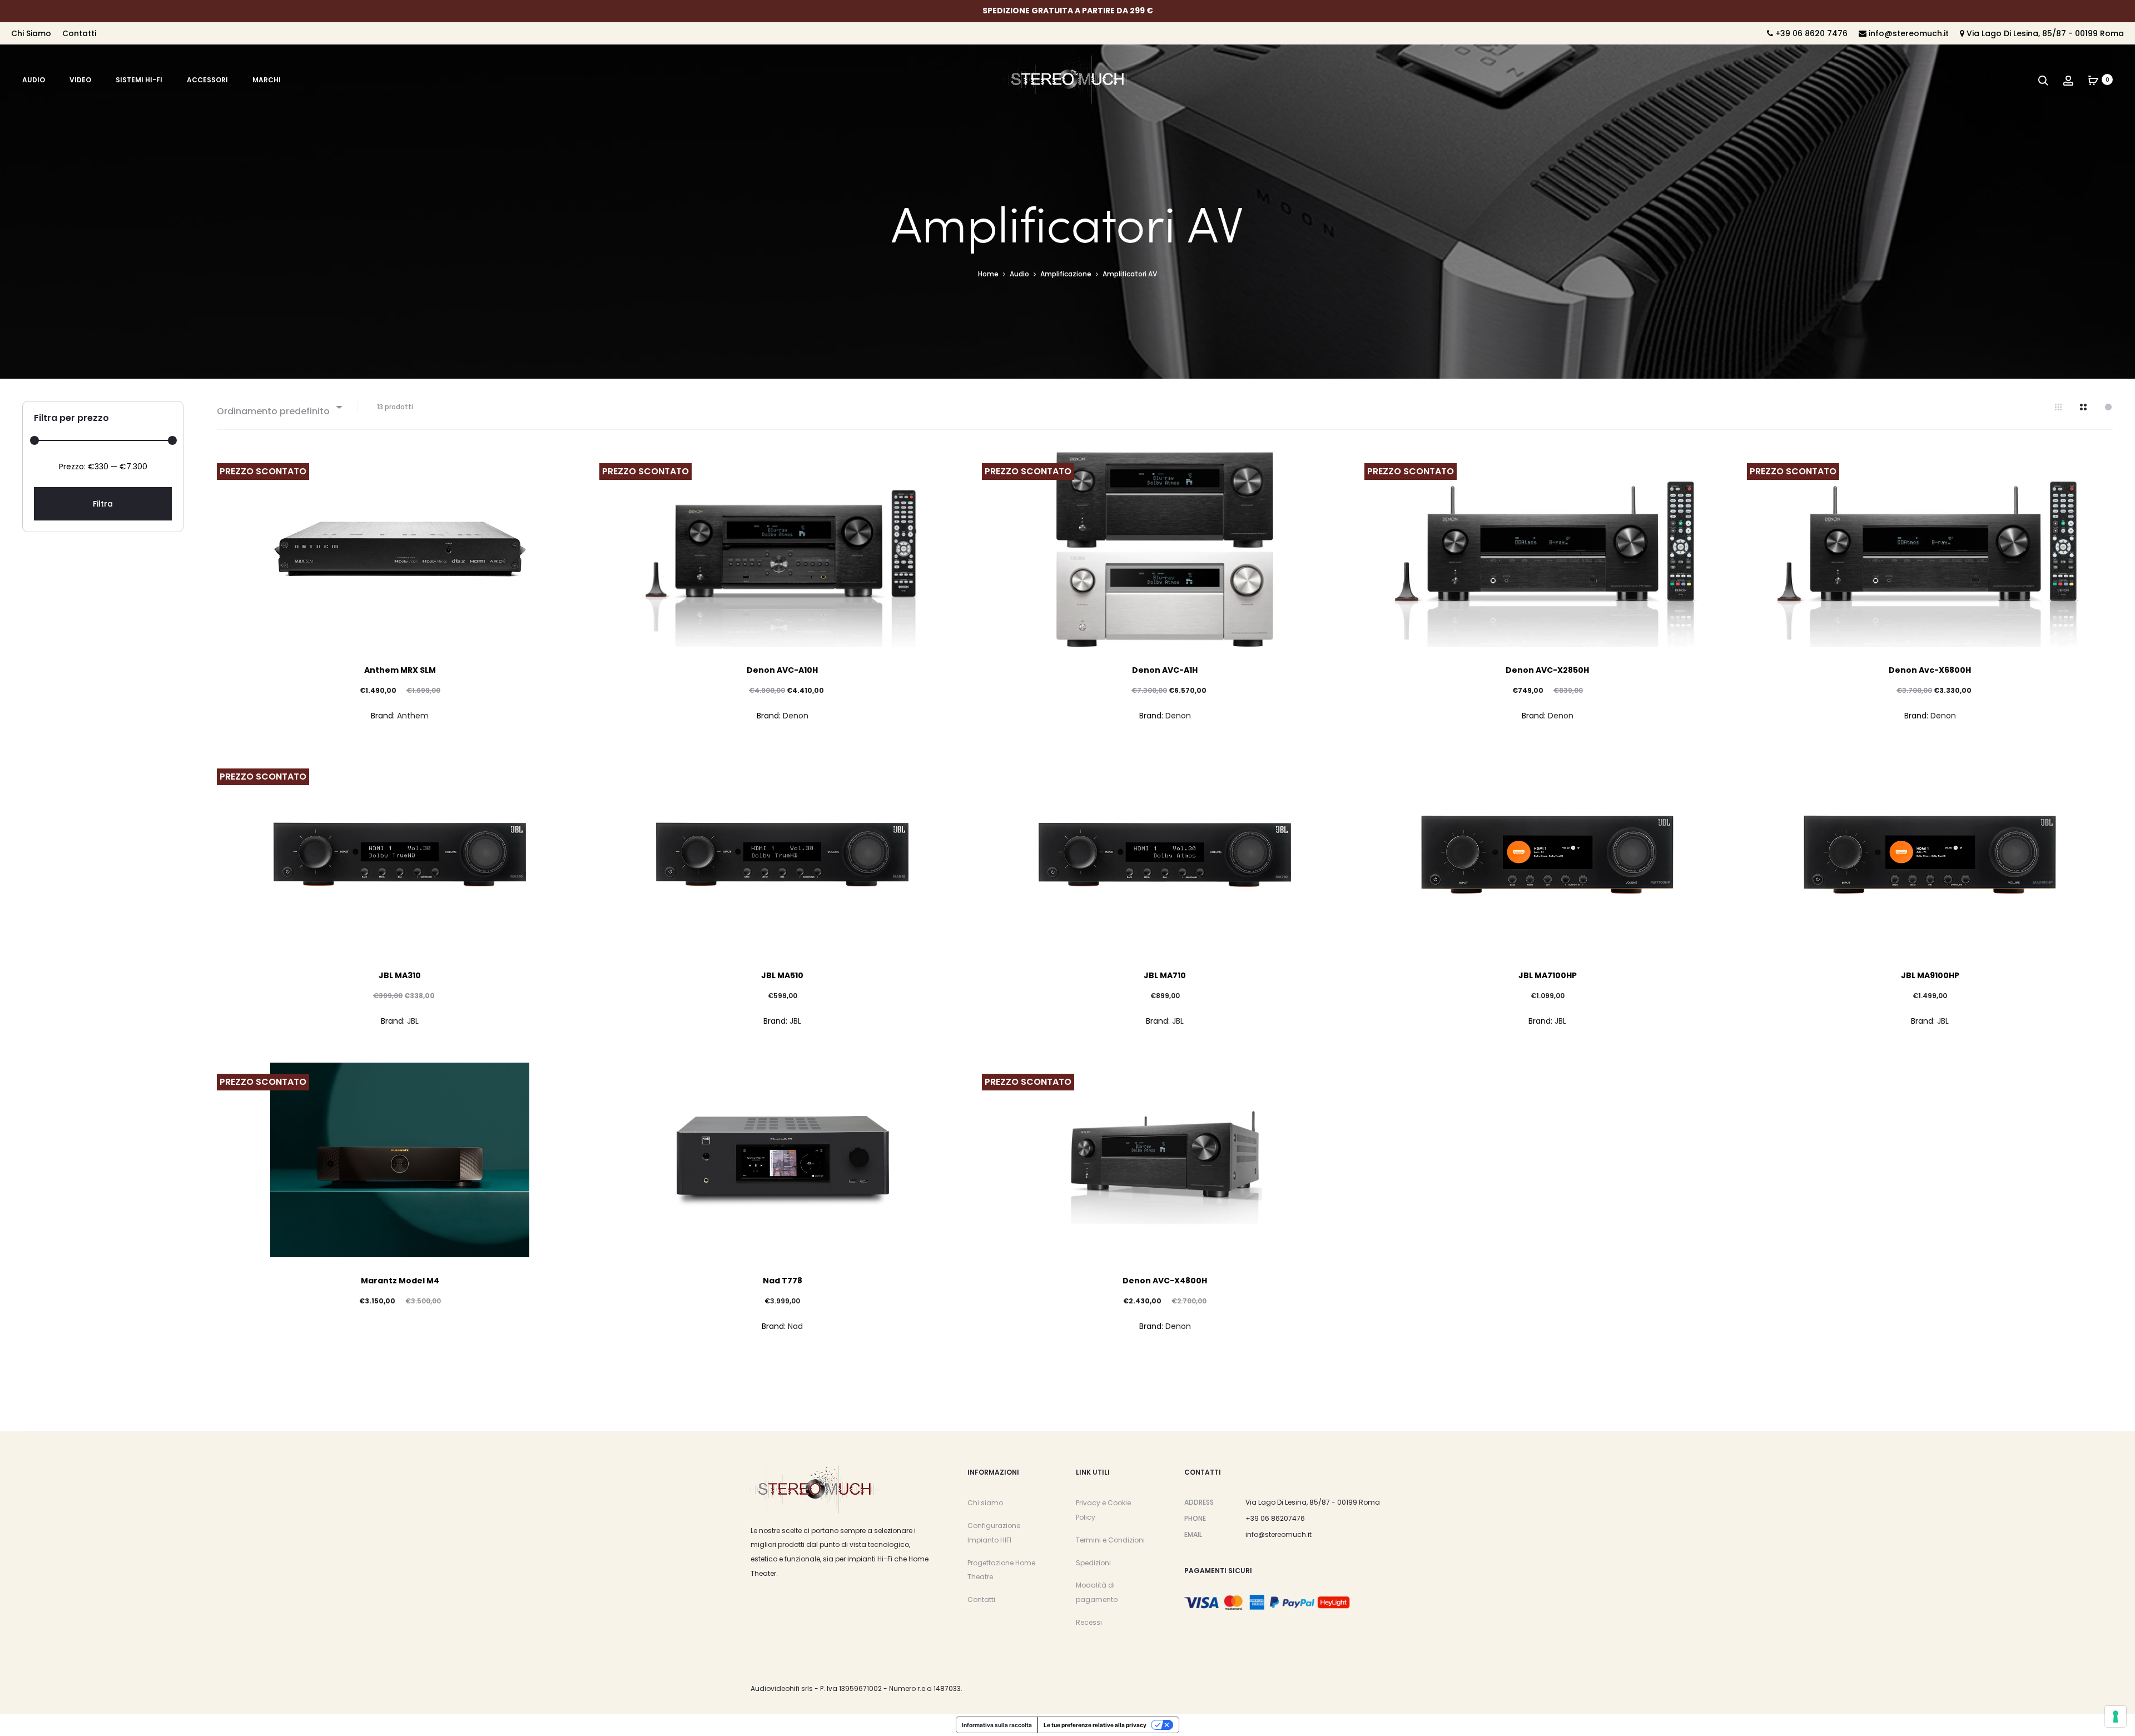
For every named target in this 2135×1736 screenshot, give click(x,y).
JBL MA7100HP (1548, 975)
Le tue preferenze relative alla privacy (1095, 1725)
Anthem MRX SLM (400, 670)
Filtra (103, 504)
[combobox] (279, 407)
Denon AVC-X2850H (1547, 670)
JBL (413, 1021)
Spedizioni (1093, 1563)
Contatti (79, 33)
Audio (34, 80)
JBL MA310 (400, 975)
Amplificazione (1066, 274)
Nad (795, 1326)
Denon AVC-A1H (1165, 670)
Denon (796, 716)
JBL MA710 (1165, 975)
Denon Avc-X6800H (1930, 670)
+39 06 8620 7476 (1810, 33)
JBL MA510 (782, 975)
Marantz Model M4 (400, 1281)
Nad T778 (783, 1281)
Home (988, 274)
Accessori (207, 80)
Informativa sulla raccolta (997, 1725)
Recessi (1089, 1622)
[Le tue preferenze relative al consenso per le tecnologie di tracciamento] (2116, 1717)
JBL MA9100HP (1930, 975)
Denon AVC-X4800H (1165, 1281)
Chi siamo (985, 1503)
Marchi (267, 80)
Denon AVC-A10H (782, 670)
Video (80, 80)
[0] (2093, 80)
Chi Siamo (31, 33)
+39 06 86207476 (1275, 1518)
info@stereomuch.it (1908, 33)
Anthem (413, 716)
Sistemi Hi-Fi (139, 80)
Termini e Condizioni (1110, 1540)
